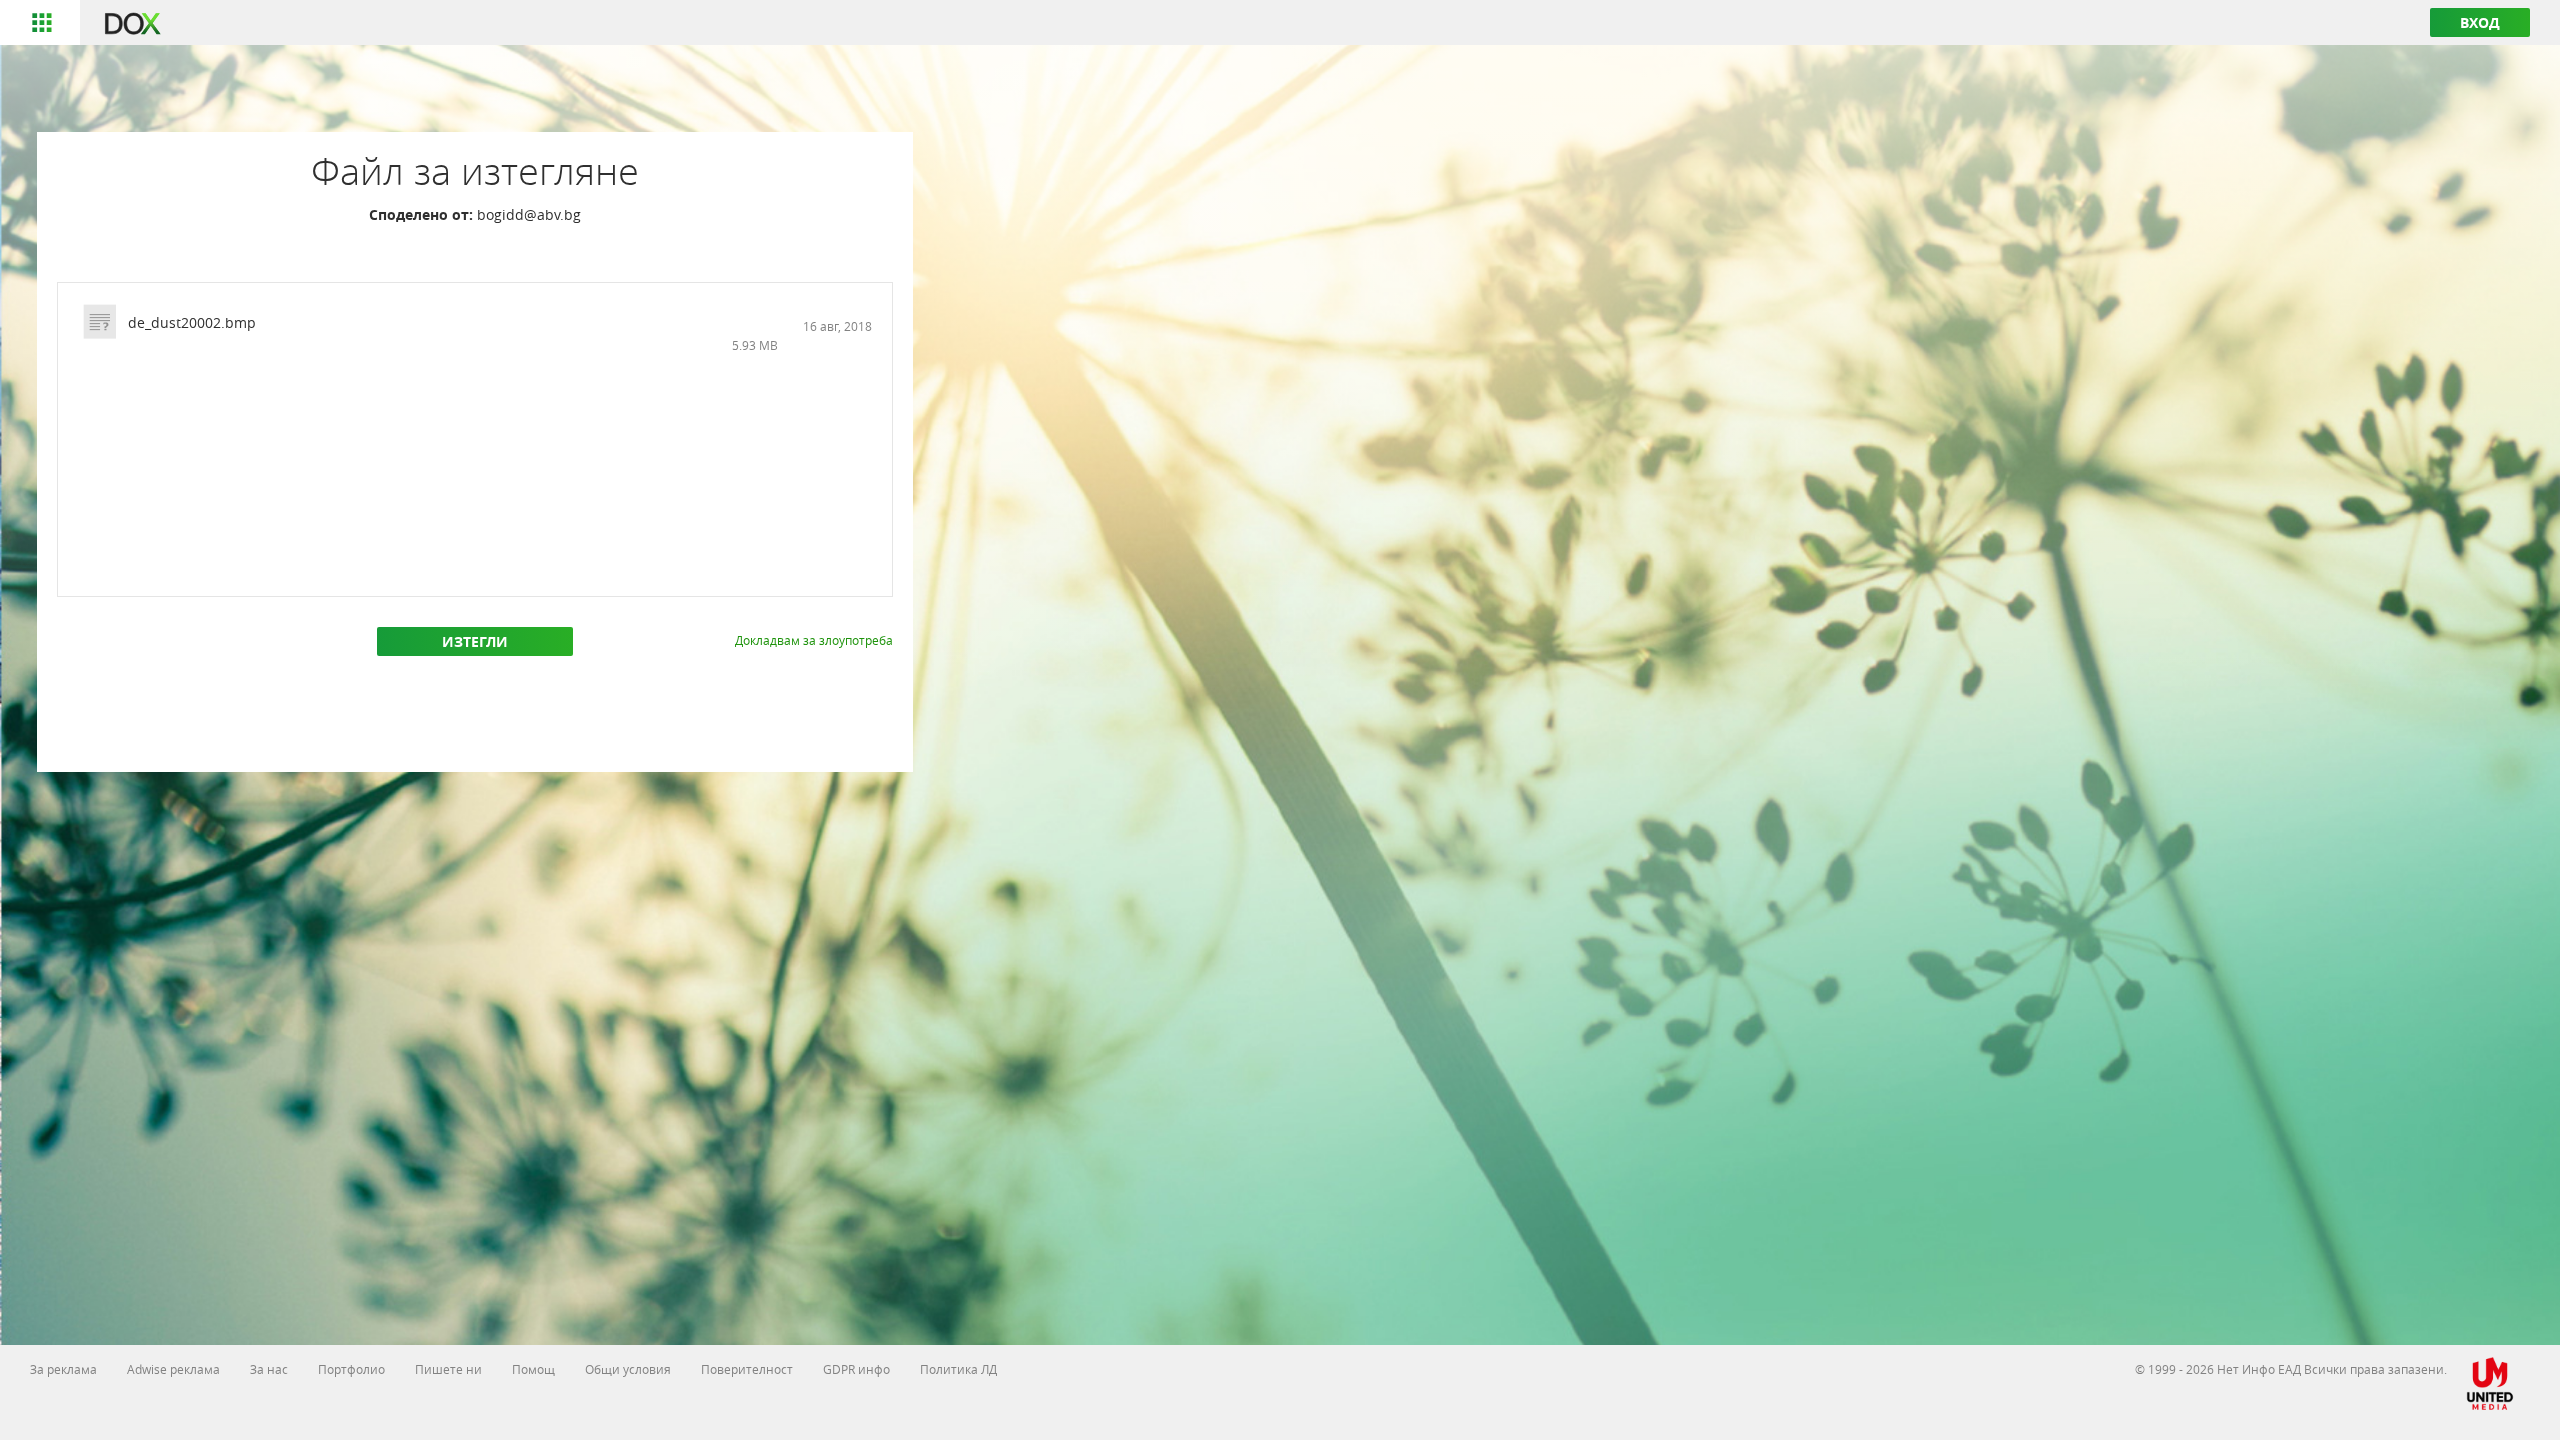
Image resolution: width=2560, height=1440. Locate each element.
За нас (269, 1369)
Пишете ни (448, 1369)
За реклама (63, 1369)
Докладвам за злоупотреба (814, 640)
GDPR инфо (856, 1369)
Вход (2480, 22)
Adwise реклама (173, 1369)
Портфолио (351, 1369)
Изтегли (475, 641)
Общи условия (628, 1369)
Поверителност (747, 1369)
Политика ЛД (958, 1369)
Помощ (533, 1369)
